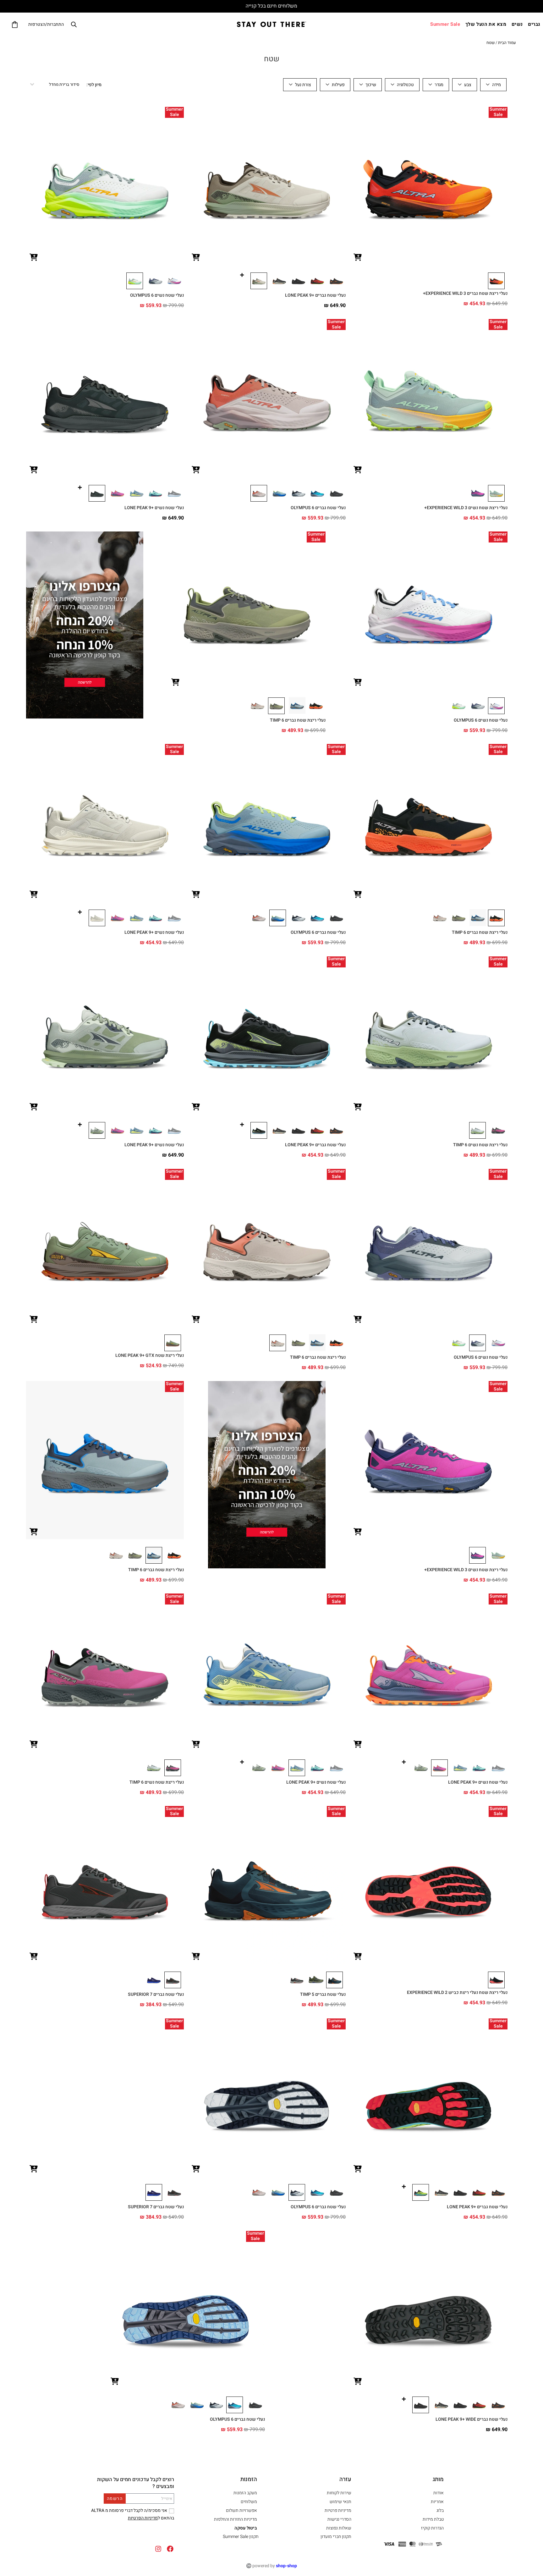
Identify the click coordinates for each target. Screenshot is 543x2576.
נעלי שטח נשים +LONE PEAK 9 (154, 508)
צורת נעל (303, 85)
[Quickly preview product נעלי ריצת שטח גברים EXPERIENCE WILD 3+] (358, 258)
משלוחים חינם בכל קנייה (271, 6)
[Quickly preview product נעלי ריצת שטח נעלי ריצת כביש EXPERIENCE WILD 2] (358, 1957)
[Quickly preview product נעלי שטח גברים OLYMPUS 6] (196, 470)
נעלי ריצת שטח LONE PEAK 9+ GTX (150, 1355)
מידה (496, 85)
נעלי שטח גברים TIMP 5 (323, 1994)
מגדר (439, 85)
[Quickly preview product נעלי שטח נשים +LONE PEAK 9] (34, 470)
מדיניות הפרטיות (143, 2518)
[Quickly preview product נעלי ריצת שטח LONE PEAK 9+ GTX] (34, 1320)
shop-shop (286, 2566)
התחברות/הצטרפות (46, 24)
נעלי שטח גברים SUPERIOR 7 (156, 1994)
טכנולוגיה (405, 85)
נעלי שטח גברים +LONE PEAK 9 (315, 295)
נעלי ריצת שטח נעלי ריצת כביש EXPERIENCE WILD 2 (457, 1993)
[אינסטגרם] (158, 2549)
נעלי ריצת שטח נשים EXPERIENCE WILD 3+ (466, 508)
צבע (468, 85)
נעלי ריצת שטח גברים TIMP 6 (298, 720)
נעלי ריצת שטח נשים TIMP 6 (480, 1145)
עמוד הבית (507, 43)
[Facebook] (139, 2534)
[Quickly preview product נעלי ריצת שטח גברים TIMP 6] (175, 683)
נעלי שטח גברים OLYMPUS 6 (318, 508)
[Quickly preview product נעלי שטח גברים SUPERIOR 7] (34, 1957)
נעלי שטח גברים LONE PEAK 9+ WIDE (472, 2419)
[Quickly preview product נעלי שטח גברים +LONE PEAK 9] (196, 258)
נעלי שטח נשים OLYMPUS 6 (157, 295)
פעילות (338, 85)
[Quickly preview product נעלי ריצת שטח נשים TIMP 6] (358, 1107)
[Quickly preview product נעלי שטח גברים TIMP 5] (196, 1957)
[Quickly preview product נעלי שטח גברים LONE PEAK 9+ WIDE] (358, 2382)
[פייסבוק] (170, 2549)
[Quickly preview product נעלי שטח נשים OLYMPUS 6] (34, 258)
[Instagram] (122, 2534)
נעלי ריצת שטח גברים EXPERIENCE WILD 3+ (465, 293)
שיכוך (371, 85)
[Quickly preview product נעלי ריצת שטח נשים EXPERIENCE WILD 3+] (358, 470)
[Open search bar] (74, 24)
